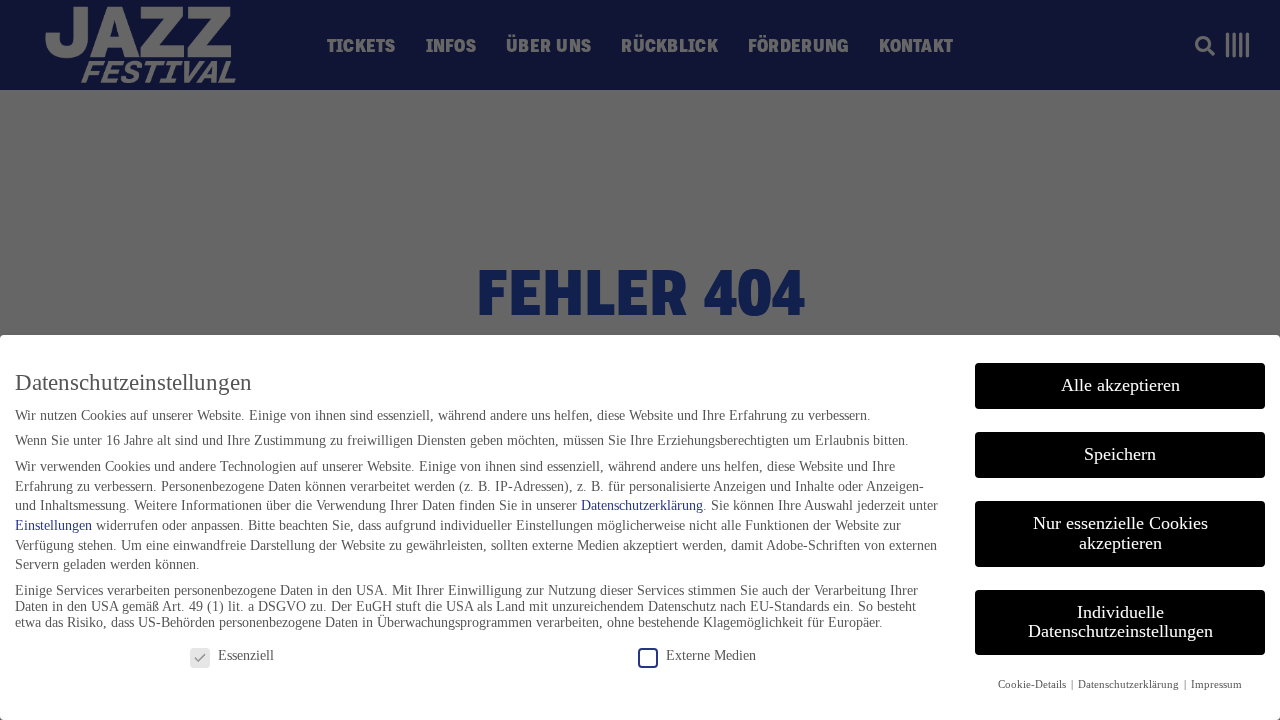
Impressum (1216, 684)
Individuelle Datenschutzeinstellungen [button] (1120, 622)
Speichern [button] (1120, 454)
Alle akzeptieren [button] (1120, 385)
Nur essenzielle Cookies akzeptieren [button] (1120, 533)
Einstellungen (53, 525)
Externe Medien (711, 655)
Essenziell (246, 655)
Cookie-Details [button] (1033, 684)
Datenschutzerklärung (642, 505)
